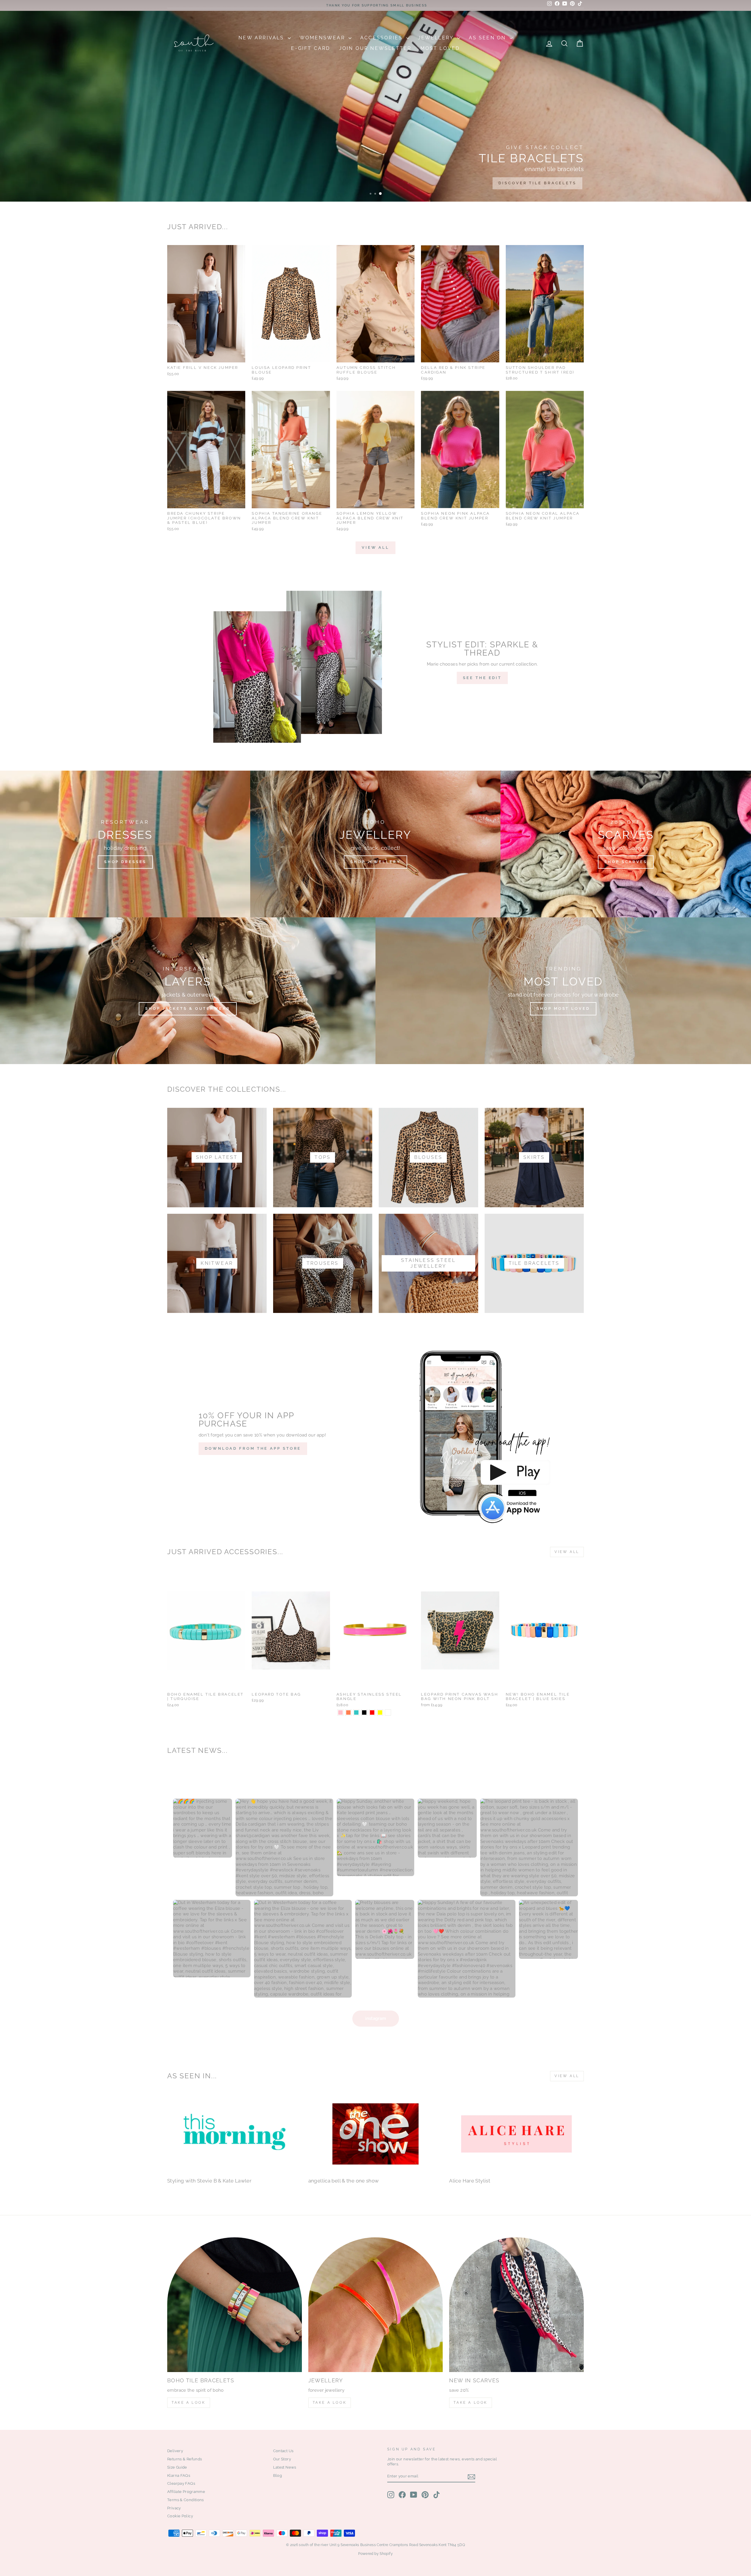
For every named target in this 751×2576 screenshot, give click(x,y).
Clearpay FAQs (181, 2483)
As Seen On (488, 38)
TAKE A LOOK (189, 2403)
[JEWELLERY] (376, 2305)
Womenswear (323, 38)
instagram (376, 2018)
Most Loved (440, 48)
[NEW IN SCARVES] (516, 2305)
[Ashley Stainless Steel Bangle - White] (388, 1712)
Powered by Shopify (375, 2554)
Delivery (175, 2451)
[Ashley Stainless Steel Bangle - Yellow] (380, 1712)
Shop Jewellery (375, 862)
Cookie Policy (180, 2516)
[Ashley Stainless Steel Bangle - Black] (364, 1712)
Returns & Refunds (185, 2459)
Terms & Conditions (186, 2500)
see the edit (482, 678)
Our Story (282, 2459)
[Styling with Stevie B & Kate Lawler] (235, 2134)
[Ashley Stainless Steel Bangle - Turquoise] (356, 1712)
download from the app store (253, 1448)
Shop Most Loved (563, 1008)
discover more (553, 183)
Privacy (174, 2508)
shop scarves (626, 862)
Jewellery (437, 38)
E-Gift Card (311, 48)
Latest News (285, 2467)
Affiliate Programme (186, 2492)
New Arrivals (262, 38)
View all (375, 547)
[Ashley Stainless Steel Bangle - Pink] (340, 1712)
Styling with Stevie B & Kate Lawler (209, 2181)
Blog (278, 2475)
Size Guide (177, 2467)
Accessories (382, 38)
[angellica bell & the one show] (376, 2134)
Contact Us (283, 2451)
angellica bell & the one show (344, 2181)
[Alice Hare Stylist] (516, 2134)
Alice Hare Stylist (470, 2181)
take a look (471, 2403)
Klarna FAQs (179, 2475)
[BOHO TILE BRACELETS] (235, 2305)
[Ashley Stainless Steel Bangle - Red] (372, 1712)
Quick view (206, 356)
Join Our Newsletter (375, 48)
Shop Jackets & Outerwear (188, 1008)
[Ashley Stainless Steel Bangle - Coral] (348, 1712)
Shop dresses (125, 862)
